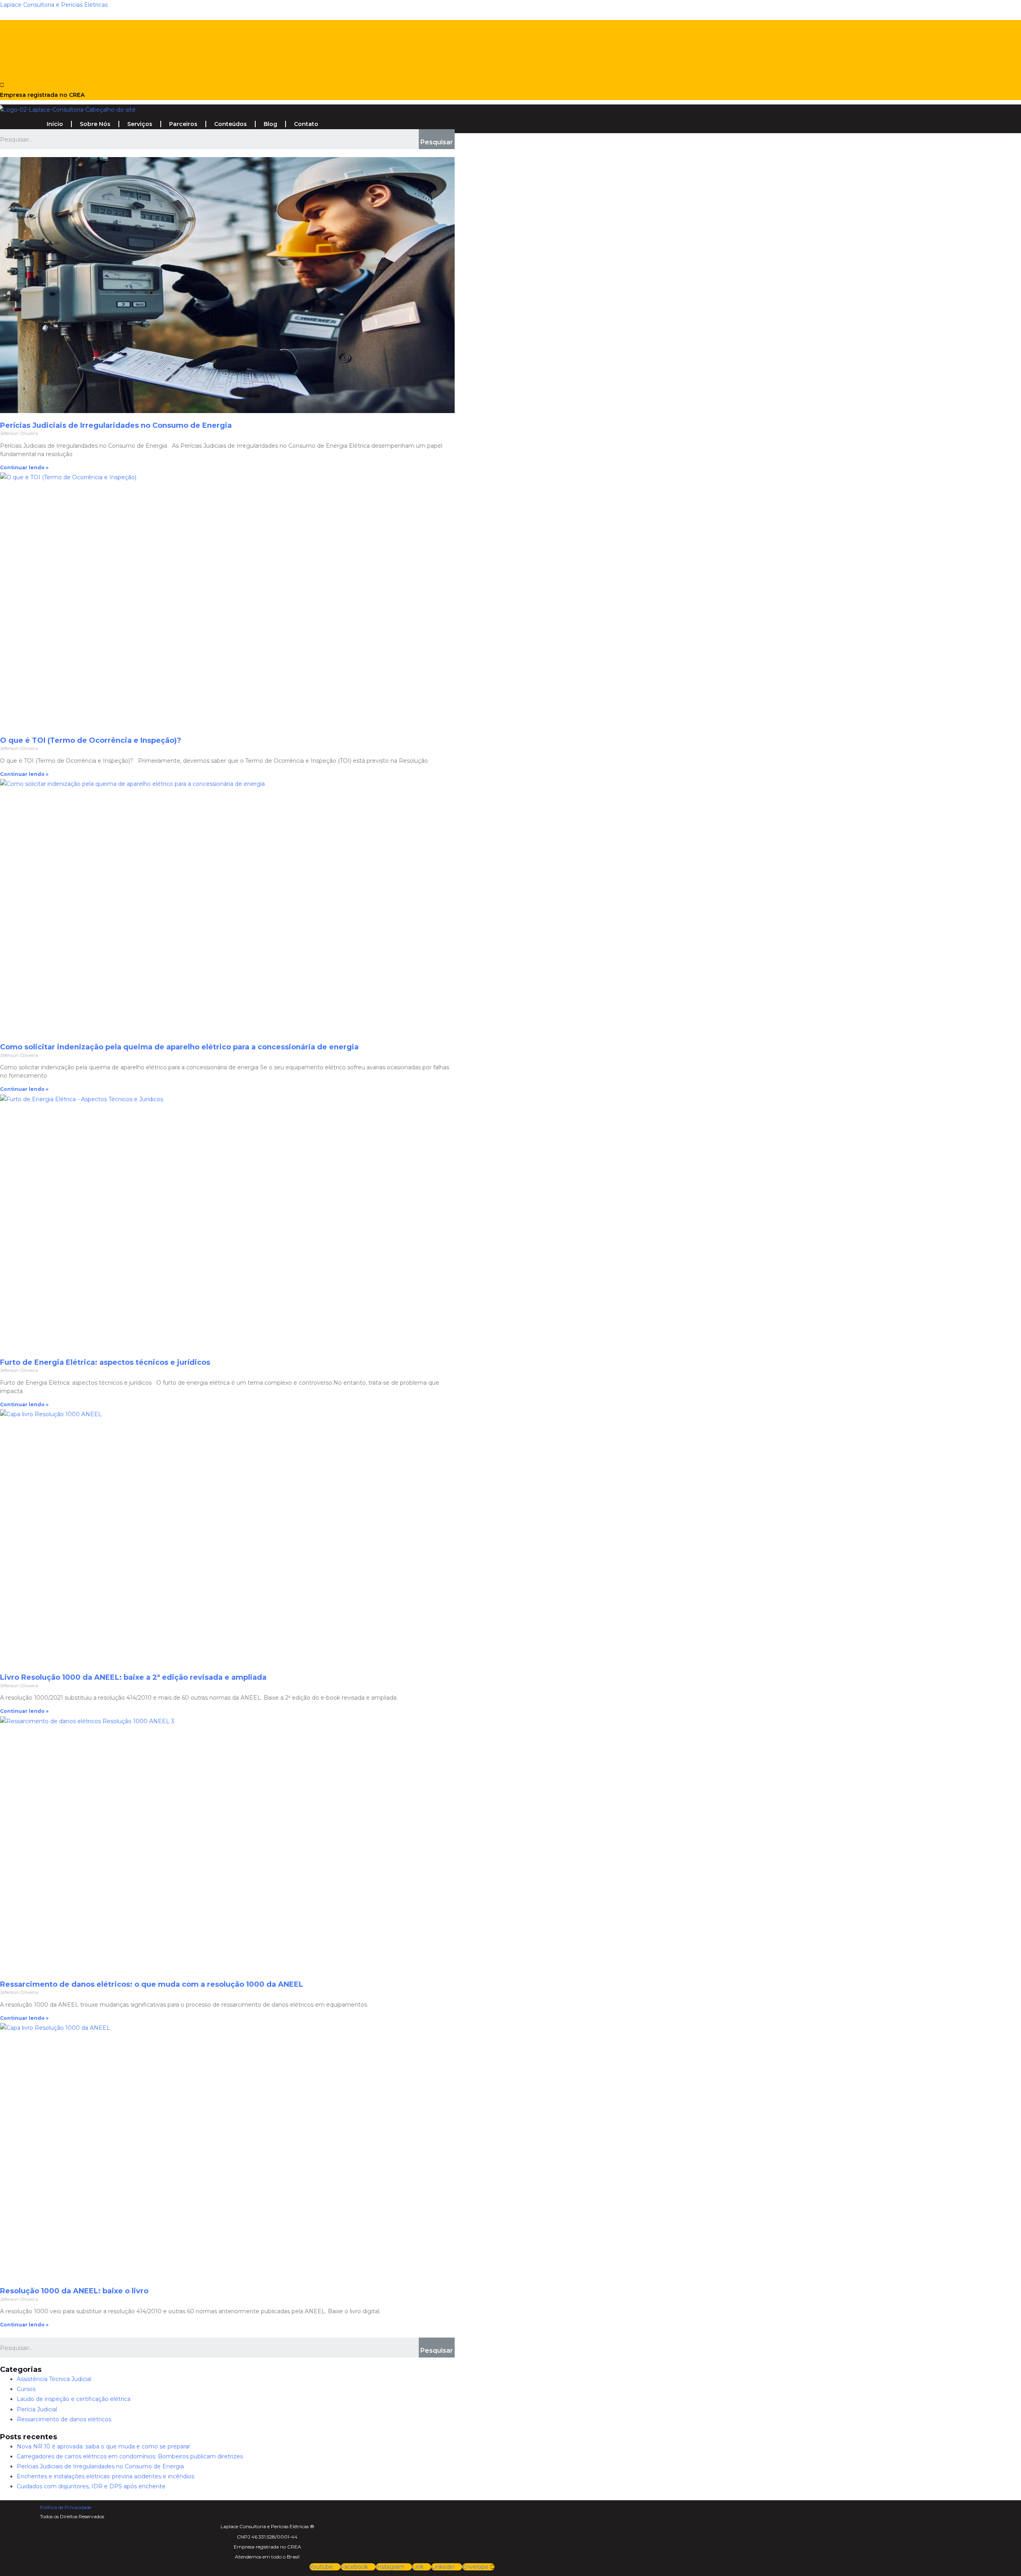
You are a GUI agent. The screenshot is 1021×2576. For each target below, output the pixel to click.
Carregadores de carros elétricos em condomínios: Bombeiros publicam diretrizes (130, 2456)
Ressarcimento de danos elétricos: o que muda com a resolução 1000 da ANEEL (152, 1984)
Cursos (26, 2389)
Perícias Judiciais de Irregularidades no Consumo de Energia (116, 425)
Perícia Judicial (37, 2409)
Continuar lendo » (24, 467)
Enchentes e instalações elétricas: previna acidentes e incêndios (105, 2476)
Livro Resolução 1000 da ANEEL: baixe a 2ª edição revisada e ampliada (133, 1677)
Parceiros (183, 124)
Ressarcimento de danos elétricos (64, 2419)
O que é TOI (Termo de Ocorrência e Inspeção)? (91, 740)
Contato (306, 124)
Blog (270, 124)
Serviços (140, 124)
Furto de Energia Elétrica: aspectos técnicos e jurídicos (105, 1362)
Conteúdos (231, 124)
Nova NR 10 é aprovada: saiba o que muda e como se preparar (103, 2446)
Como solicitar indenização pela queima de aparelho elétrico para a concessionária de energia (179, 1047)
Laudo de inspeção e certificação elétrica (74, 2399)
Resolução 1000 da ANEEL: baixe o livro (74, 2291)
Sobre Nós (95, 124)
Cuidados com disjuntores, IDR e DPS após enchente (91, 2486)
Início (55, 124)
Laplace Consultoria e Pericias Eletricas (54, 5)
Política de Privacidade (66, 2507)
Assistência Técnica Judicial (54, 2379)
